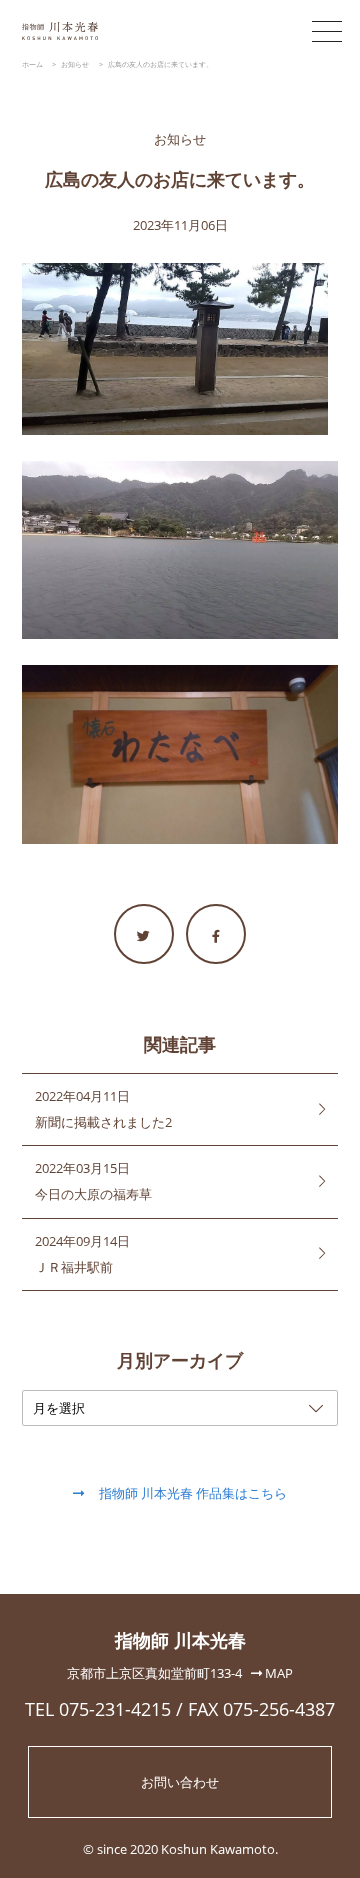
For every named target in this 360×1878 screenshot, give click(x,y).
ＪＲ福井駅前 (74, 1267)
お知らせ (180, 139)
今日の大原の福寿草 (93, 1194)
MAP (277, 1673)
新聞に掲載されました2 (103, 1122)
